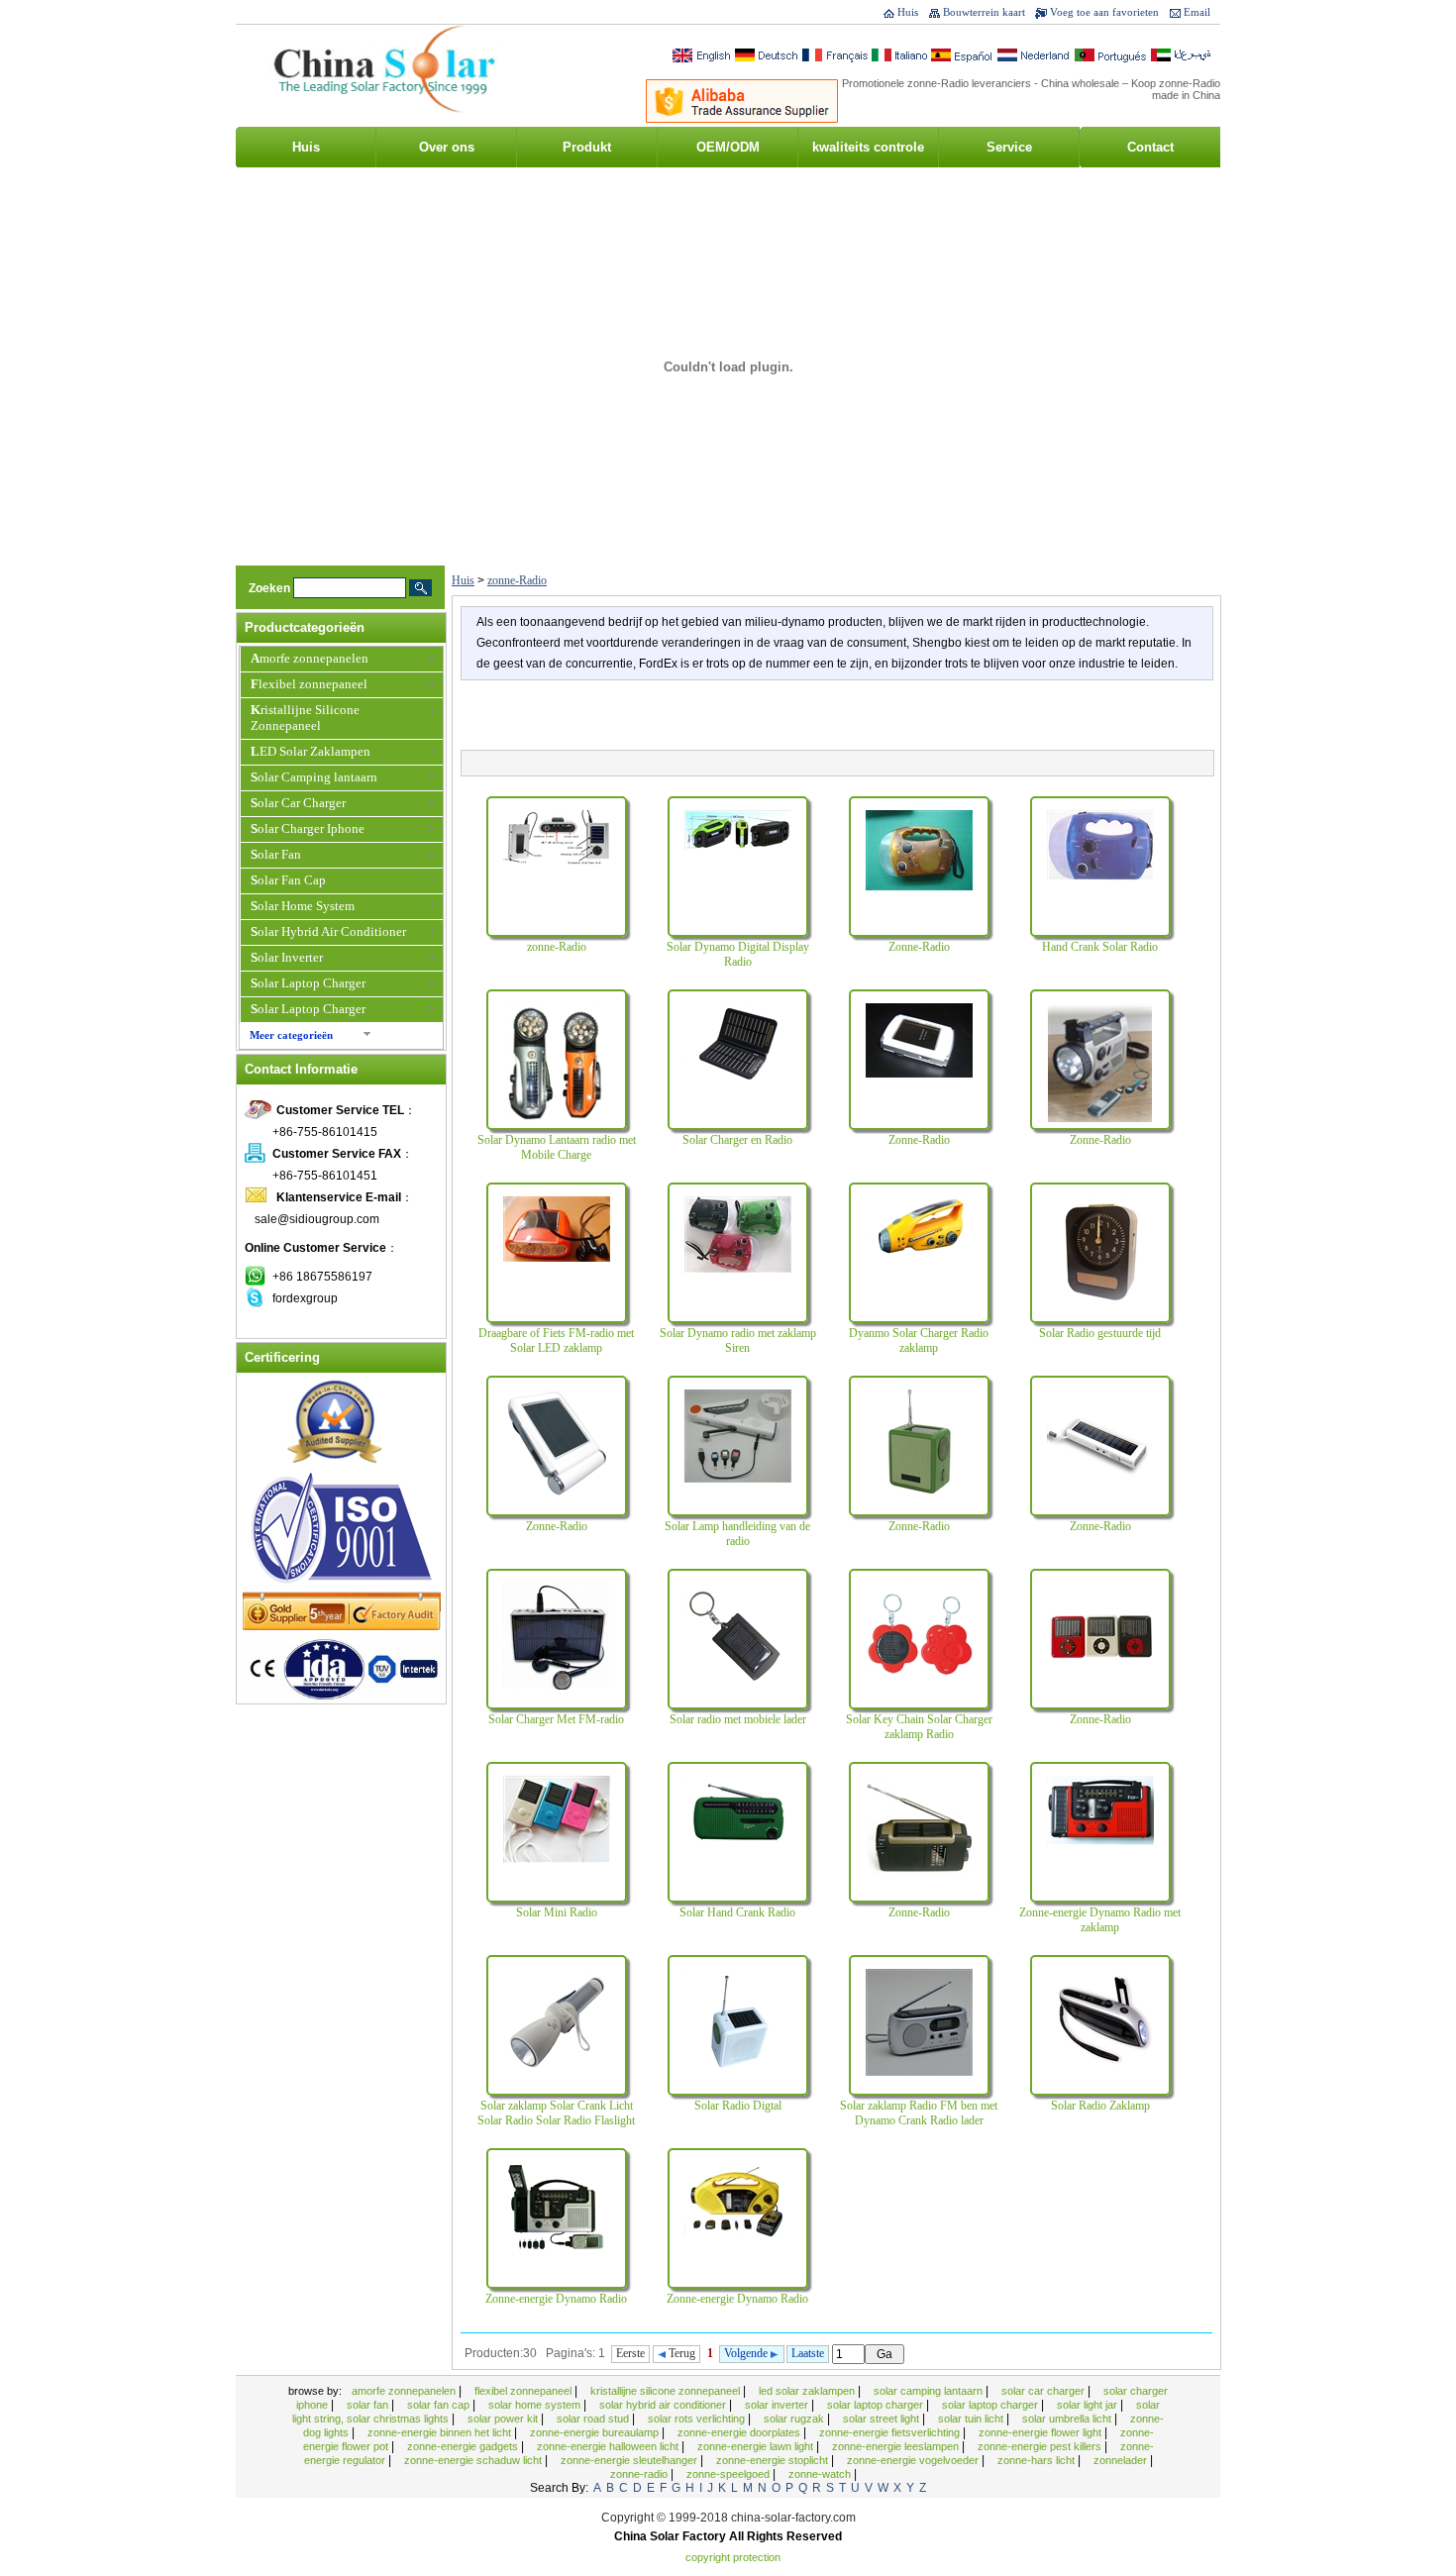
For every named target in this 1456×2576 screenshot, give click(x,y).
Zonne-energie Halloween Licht (609, 2446)
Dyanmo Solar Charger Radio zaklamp (919, 1340)
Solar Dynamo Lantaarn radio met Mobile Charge (557, 1147)
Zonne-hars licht (1038, 2460)
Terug (680, 2353)
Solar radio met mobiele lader (738, 1719)
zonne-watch (821, 2474)
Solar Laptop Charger (308, 983)
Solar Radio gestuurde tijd (1100, 1333)
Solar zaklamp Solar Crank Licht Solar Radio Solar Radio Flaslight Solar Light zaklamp (556, 2120)
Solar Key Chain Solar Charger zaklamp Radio (919, 1727)
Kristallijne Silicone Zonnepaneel (305, 718)
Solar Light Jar (1089, 2405)
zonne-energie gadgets (464, 2446)
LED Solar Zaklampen (311, 751)
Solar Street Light (883, 2419)
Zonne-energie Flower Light (1041, 2432)
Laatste (808, 2353)
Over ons (447, 147)
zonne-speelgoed (729, 2474)
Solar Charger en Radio (737, 1140)
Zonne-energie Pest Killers (1041, 2446)
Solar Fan (276, 854)
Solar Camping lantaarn (314, 777)
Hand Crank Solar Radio (1100, 947)
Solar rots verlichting (698, 2419)
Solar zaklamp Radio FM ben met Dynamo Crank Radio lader (919, 2113)
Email (1197, 12)
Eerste (630, 2353)
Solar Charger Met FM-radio (556, 1719)
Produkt (587, 147)
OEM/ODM (728, 147)
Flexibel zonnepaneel (309, 684)
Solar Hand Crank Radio (737, 1912)
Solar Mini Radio (557, 1912)
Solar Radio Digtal (738, 2106)
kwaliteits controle (868, 147)
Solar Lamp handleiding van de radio (737, 1534)
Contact (1150, 147)
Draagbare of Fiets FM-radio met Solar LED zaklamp (556, 1340)
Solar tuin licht (972, 2419)
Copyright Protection (733, 2557)
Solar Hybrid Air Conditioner (328, 931)
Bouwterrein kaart (984, 12)
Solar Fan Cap (288, 880)
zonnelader (1122, 2460)
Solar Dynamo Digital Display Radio (738, 954)
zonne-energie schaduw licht (474, 2460)
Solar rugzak (795, 2419)
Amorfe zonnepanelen (310, 658)
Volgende (747, 2353)
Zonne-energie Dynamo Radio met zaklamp (1100, 1920)
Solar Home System (303, 906)
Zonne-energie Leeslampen (897, 2446)
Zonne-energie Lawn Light (757, 2446)
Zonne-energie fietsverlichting (891, 2432)
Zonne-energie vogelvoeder (914, 2460)
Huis (908, 12)
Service (1009, 147)
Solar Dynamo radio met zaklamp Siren (738, 1340)
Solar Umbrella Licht (1068, 2419)
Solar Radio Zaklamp (1100, 2106)
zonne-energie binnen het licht (441, 2432)
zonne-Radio (517, 580)
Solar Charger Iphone (308, 828)
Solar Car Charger (298, 803)
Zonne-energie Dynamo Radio (556, 2299)
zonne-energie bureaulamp (596, 2432)
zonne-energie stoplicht (774, 2460)
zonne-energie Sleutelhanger (630, 2460)
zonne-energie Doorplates (740, 2432)
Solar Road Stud (594, 2419)
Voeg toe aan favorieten (1104, 12)
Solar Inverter (287, 957)
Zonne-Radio (919, 947)
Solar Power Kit (504, 2419)
